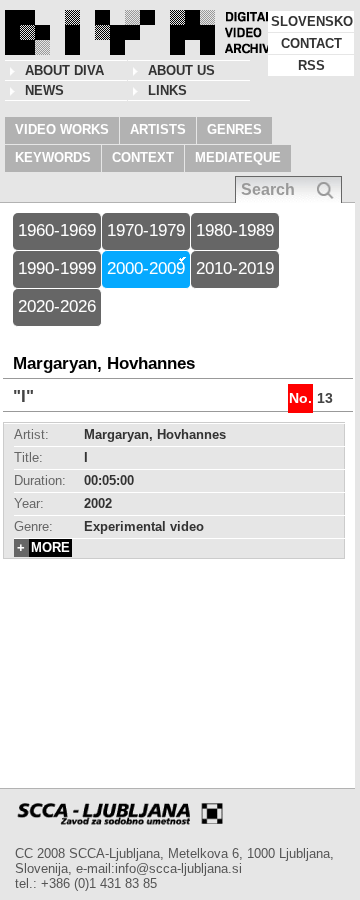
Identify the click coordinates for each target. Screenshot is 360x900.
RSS (311, 65)
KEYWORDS (53, 157)
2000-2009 (146, 268)
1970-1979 (146, 230)
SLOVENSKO (312, 21)
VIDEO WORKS (62, 129)
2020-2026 (57, 306)
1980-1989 (235, 230)
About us (181, 70)
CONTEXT (143, 157)
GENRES (234, 129)
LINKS (167, 90)
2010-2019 (235, 268)
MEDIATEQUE (238, 157)
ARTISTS (158, 129)
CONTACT (311, 43)
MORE (50, 547)
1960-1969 (57, 230)
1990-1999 (57, 268)
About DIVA (64, 70)
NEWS (44, 90)
